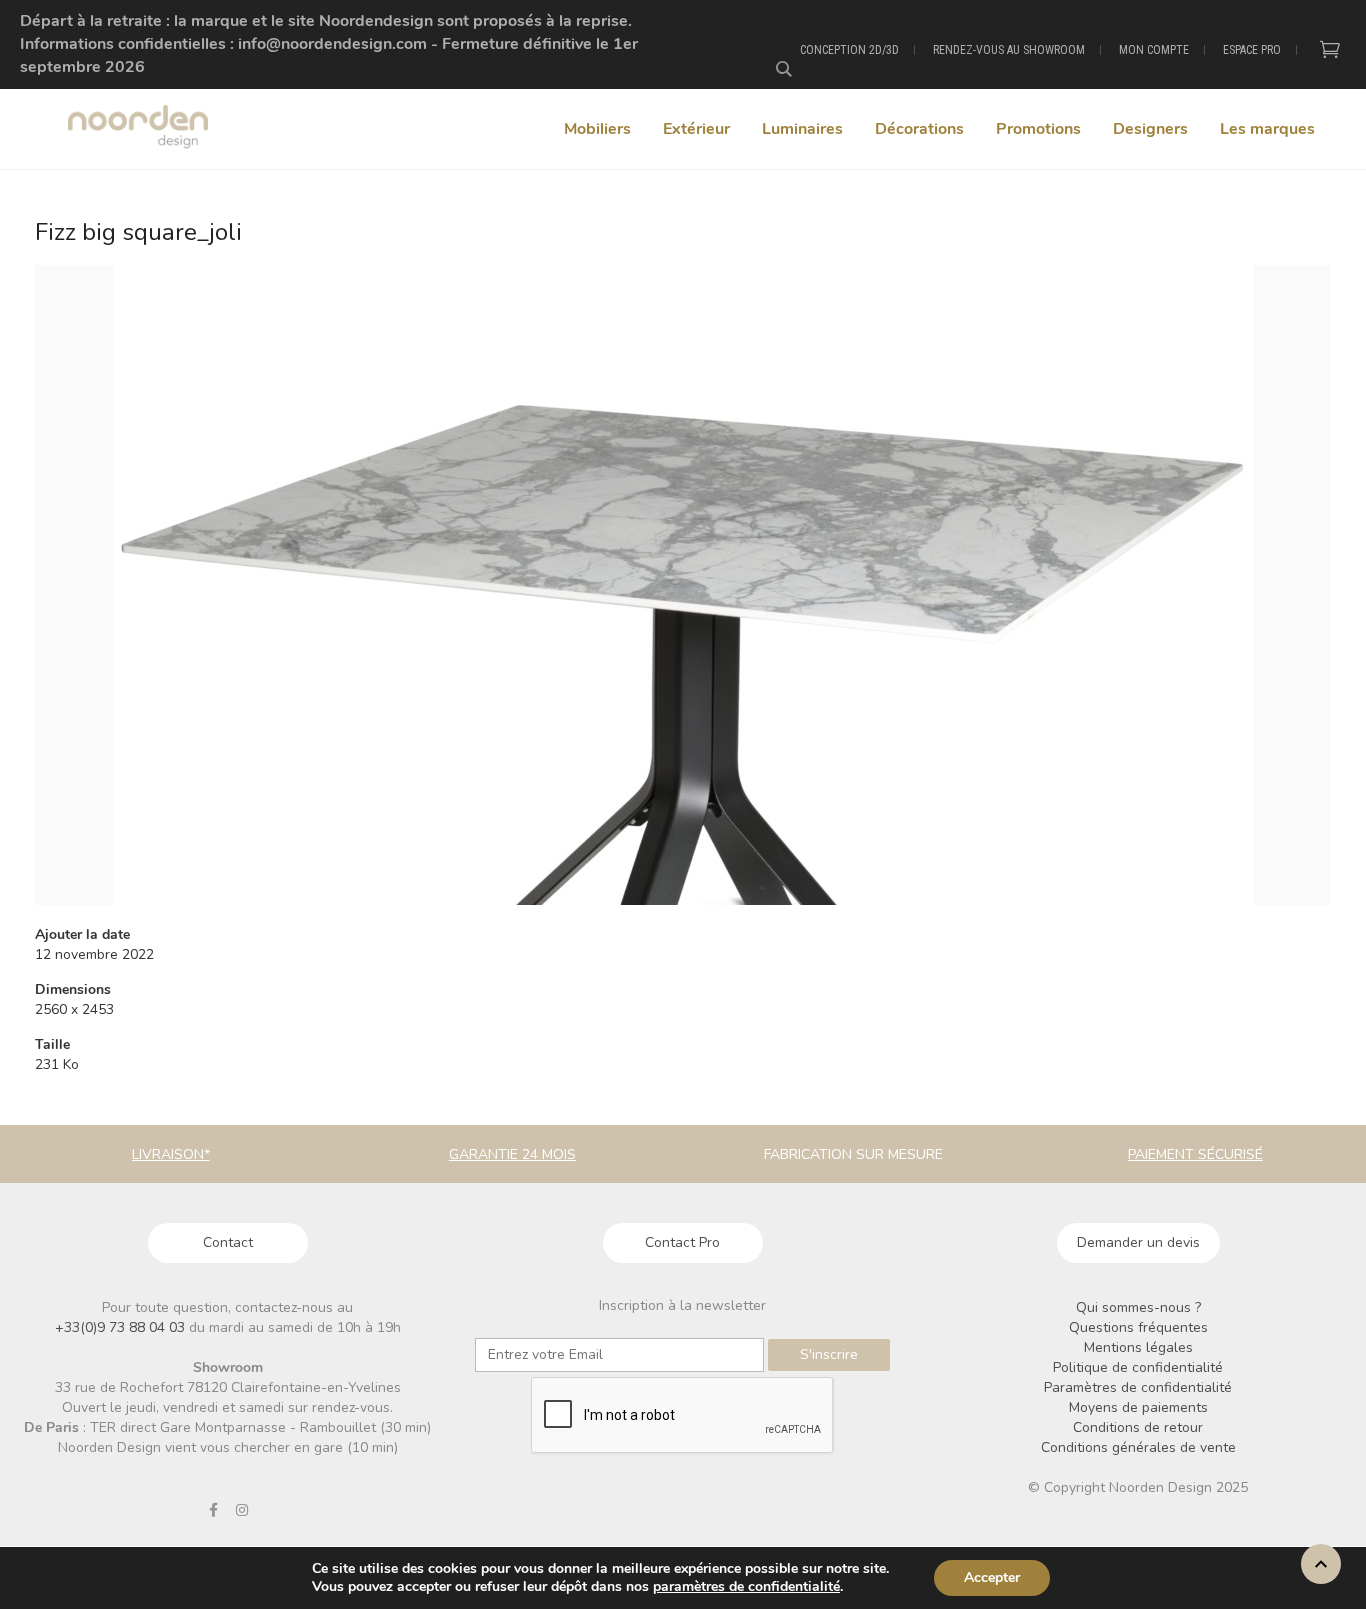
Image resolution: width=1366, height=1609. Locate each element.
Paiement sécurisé (1195, 1154)
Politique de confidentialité (1138, 1367)
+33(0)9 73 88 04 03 (122, 1327)
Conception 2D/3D (849, 50)
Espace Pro (1252, 50)
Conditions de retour (1138, 1427)
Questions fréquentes (1138, 1327)
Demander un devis (1138, 1242)
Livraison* (171, 1154)
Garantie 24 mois (512, 1154)
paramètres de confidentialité (746, 1587)
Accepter (992, 1577)
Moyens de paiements (1138, 1407)
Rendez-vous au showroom (1009, 50)
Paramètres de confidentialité (1138, 1387)
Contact (228, 1242)
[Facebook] (213, 1510)
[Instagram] (242, 1510)
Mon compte (1154, 50)
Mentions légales (1138, 1347)
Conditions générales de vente (1138, 1447)
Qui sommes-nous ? (1138, 1307)
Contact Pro (682, 1242)
